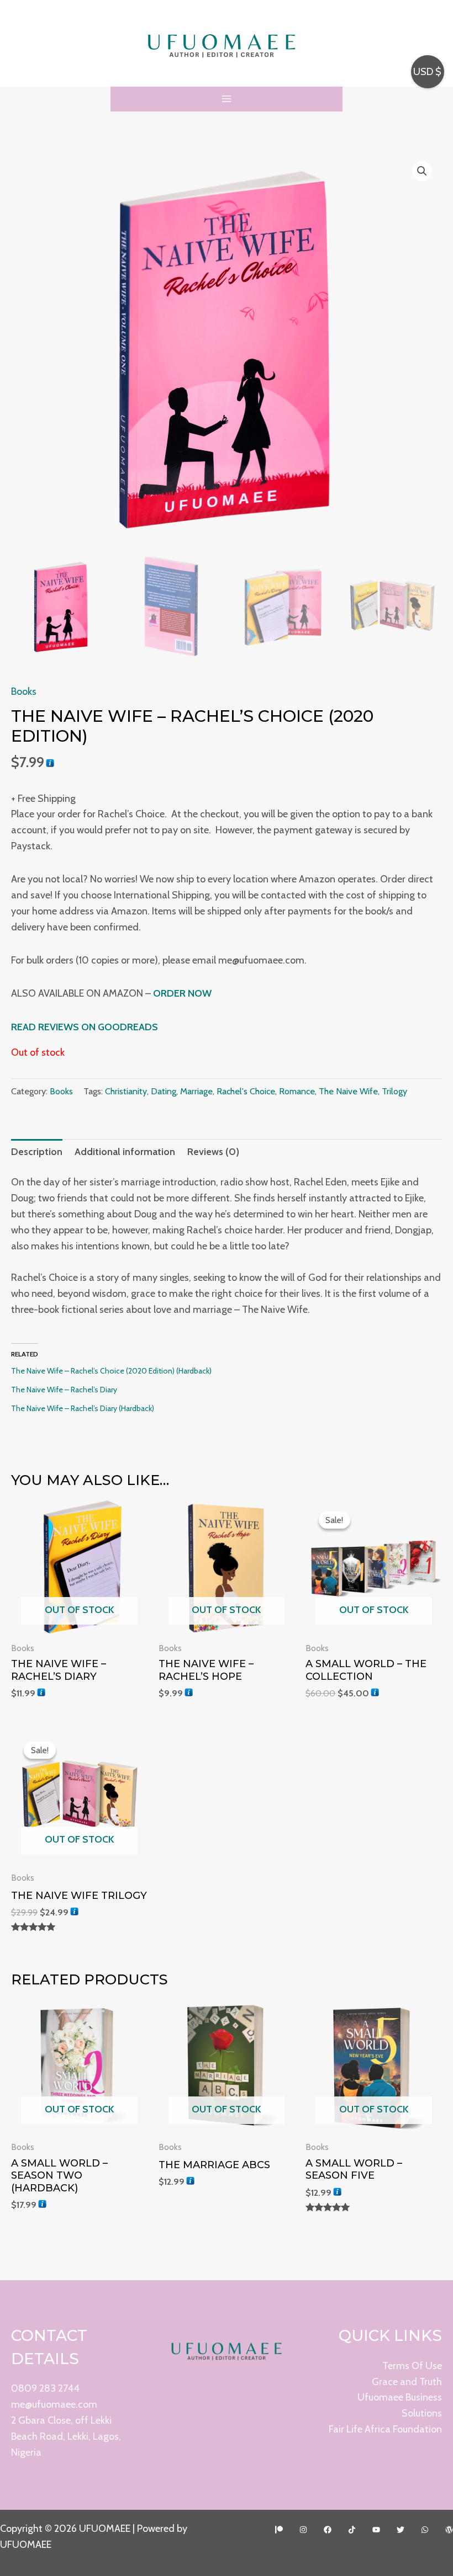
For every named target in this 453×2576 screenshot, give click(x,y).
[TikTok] (352, 2530)
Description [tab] (37, 1152)
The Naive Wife (348, 1091)
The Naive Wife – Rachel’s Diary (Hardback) (83, 1408)
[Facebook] (328, 2530)
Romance (297, 1091)
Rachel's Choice (246, 1091)
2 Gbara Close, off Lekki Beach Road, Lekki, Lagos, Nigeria (66, 2436)
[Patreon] (279, 2530)
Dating (164, 1091)
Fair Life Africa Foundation (385, 2429)
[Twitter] (401, 2530)
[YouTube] (376, 2530)
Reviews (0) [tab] (213, 1152)
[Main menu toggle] (226, 99)
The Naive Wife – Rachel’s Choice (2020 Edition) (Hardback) (111, 1371)
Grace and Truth (407, 2382)
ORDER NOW (182, 993)
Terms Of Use (412, 2366)
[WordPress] (449, 2530)
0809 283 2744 (45, 2388)
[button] (422, 171)
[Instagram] (303, 2530)
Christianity (126, 1091)
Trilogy (394, 1091)
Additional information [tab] (125, 1152)
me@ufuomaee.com (54, 2404)
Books (24, 691)
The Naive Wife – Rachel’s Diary (64, 1390)
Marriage (196, 1091)
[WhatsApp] (425, 2530)
